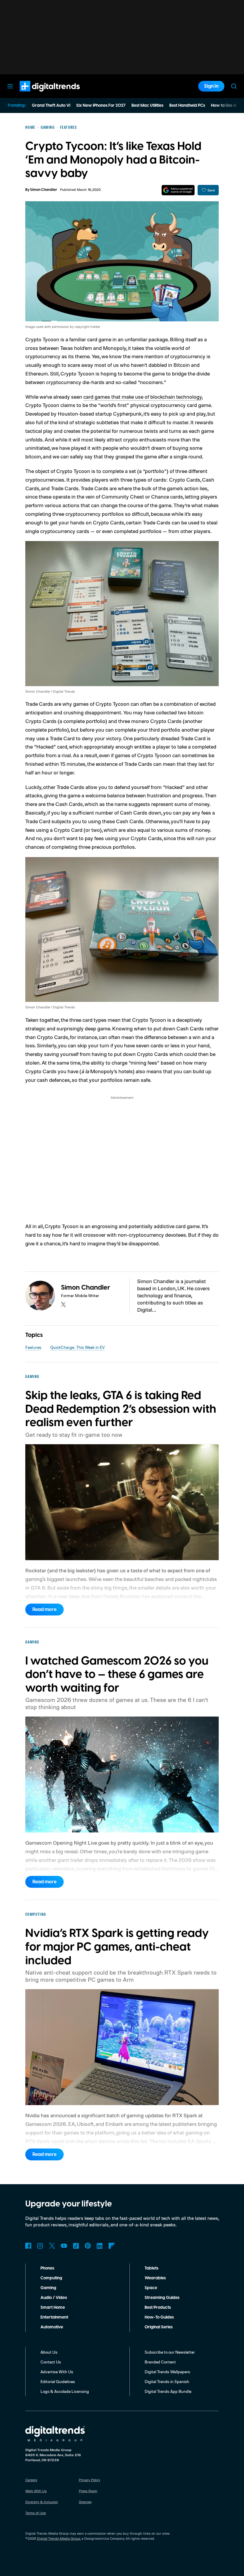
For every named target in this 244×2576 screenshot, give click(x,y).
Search (234, 86)
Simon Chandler (44, 190)
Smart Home (53, 2308)
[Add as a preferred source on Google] (178, 190)
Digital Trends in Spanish (167, 2381)
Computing (51, 2278)
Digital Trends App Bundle (168, 2391)
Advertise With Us (57, 2372)
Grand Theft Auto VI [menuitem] (51, 106)
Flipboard (112, 2246)
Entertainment (54, 2317)
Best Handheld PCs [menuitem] (187, 106)
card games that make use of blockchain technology (143, 397)
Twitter (52, 2246)
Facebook (28, 2246)
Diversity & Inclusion (42, 2502)
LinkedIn (100, 2246)
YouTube (64, 2246)
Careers (31, 2480)
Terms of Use (36, 2513)
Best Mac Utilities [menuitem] (147, 106)
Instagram (40, 2246)
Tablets (151, 2268)
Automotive (52, 2327)
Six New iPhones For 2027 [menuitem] (101, 106)
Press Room (88, 2491)
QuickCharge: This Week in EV (78, 1347)
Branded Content (160, 2362)
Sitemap (85, 2502)
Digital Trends (39, 95)
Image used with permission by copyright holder (63, 327)
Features (33, 1347)
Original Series (159, 2327)
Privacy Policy (90, 2480)
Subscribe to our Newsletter (170, 2352)
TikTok (76, 2246)
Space (151, 2288)
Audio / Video (54, 2298)
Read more (44, 1610)
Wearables (155, 2278)
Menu (10, 86)
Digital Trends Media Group (59, 2538)
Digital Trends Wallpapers (167, 2372)
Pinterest (88, 2246)
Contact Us (51, 2362)
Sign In (211, 86)
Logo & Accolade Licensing (65, 2391)
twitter (63, 1304)
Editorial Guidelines (58, 2381)
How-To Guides (159, 2317)
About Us (49, 2352)
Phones (47, 2268)
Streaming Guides (162, 2298)
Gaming (48, 2288)
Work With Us (36, 2491)
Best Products (158, 2308)
